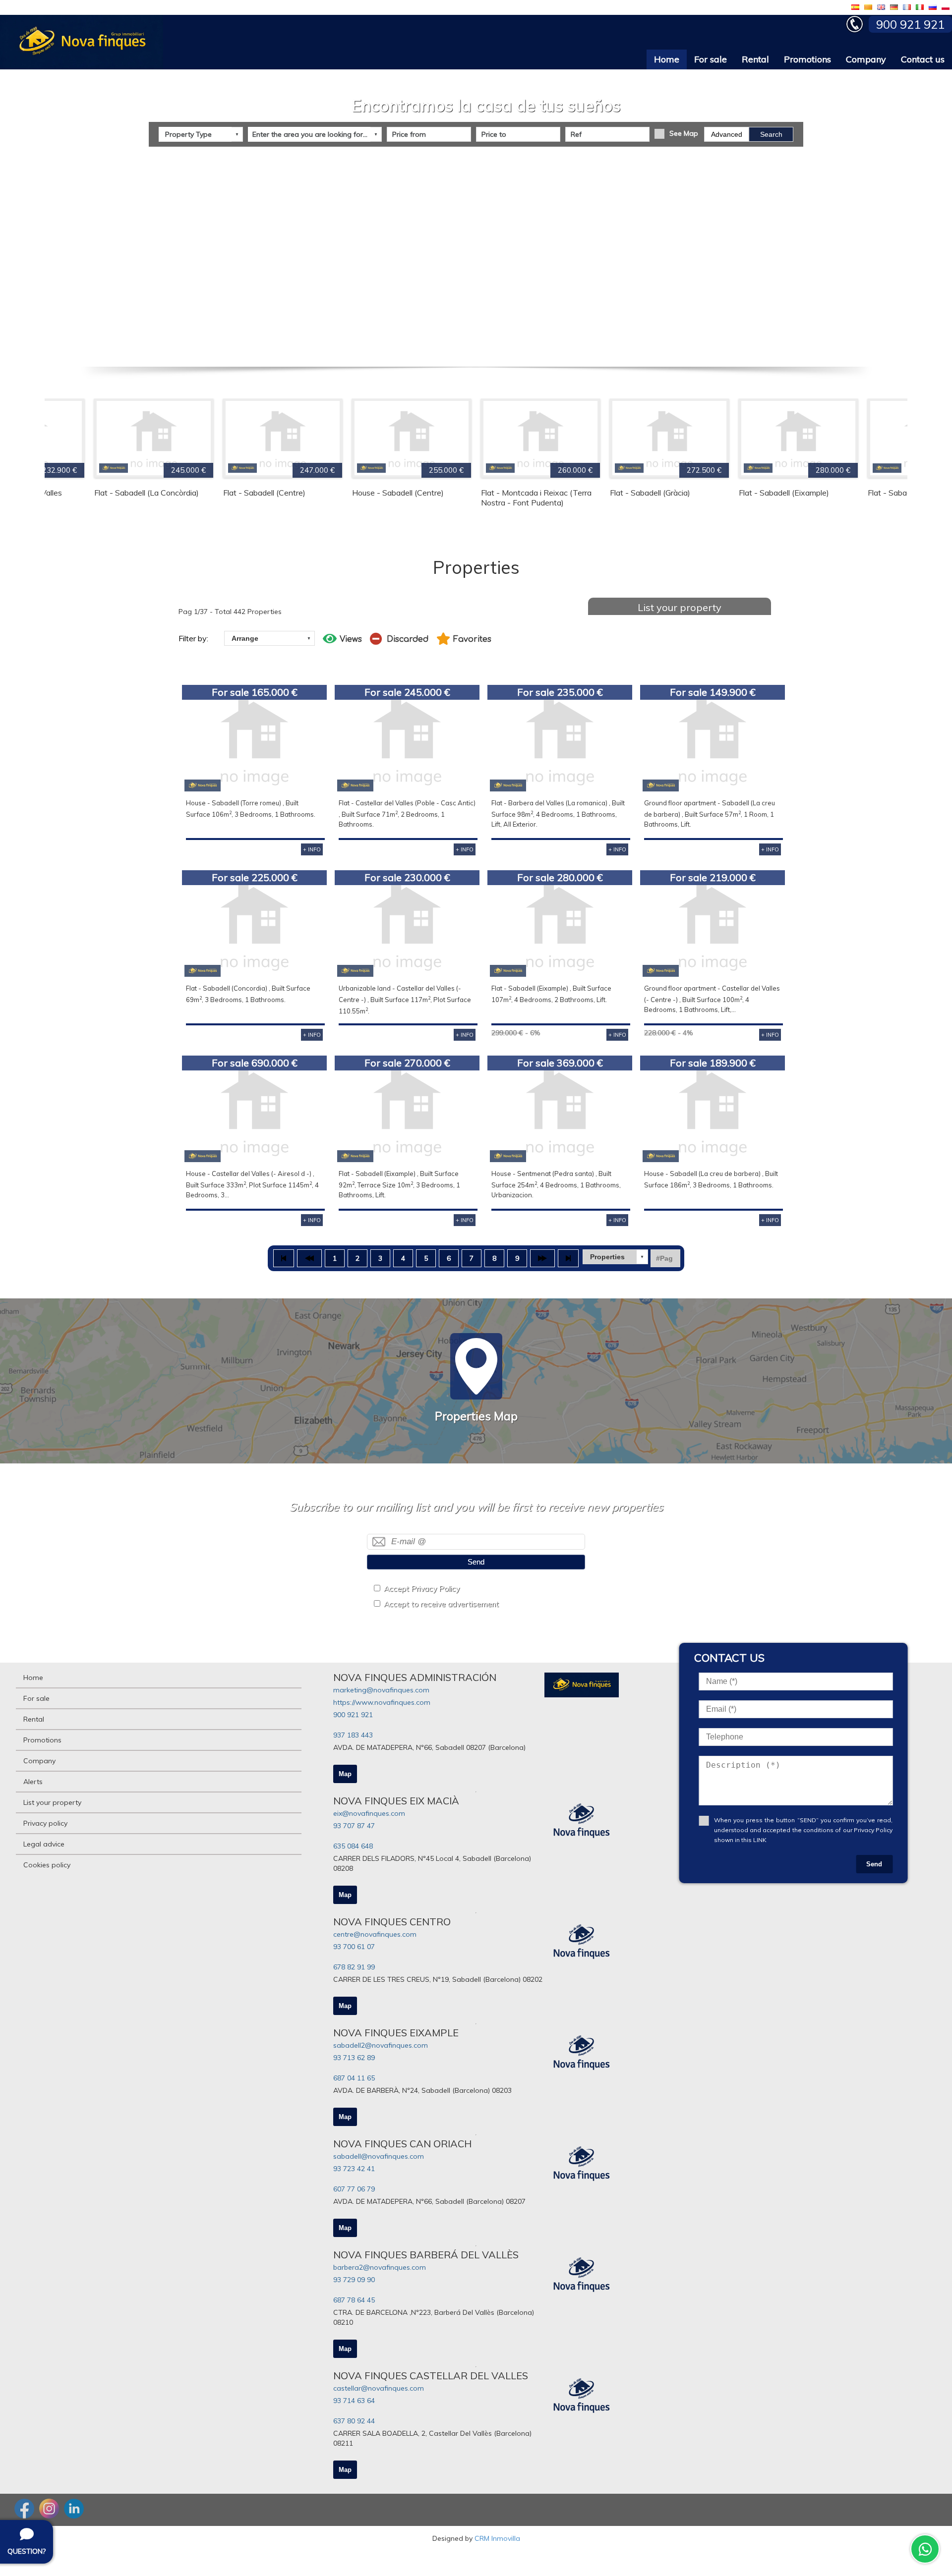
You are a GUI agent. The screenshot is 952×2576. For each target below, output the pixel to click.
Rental (755, 59)
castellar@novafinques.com (379, 2388)
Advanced (727, 134)
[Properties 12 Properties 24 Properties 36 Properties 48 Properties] (615, 1257)
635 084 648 (353, 1846)
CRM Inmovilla (497, 2538)
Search (771, 134)
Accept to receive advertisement (441, 1604)
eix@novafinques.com (369, 1813)
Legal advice (44, 1844)
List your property (680, 607)
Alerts (33, 1782)
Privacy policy (45, 1823)
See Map (684, 133)
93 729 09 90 (354, 2280)
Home (667, 59)
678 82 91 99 (354, 1967)
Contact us (923, 59)
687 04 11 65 (354, 2078)
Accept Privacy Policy (422, 1589)
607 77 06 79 (354, 2189)
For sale (711, 59)
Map (345, 1774)
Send (476, 1562)
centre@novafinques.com (375, 1934)
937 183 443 (353, 1735)
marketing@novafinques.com (381, 1690)
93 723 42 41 (354, 2169)
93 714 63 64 (354, 2401)
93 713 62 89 (354, 2058)
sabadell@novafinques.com (379, 2156)
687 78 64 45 (354, 2300)
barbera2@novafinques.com (380, 2267)
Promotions (807, 59)
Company (866, 59)
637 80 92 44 (354, 2421)
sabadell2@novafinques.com (381, 2045)
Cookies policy (47, 1865)
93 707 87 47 (354, 1826)
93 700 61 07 (354, 1947)
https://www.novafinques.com (382, 1702)
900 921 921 (353, 1715)
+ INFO (312, 849)
